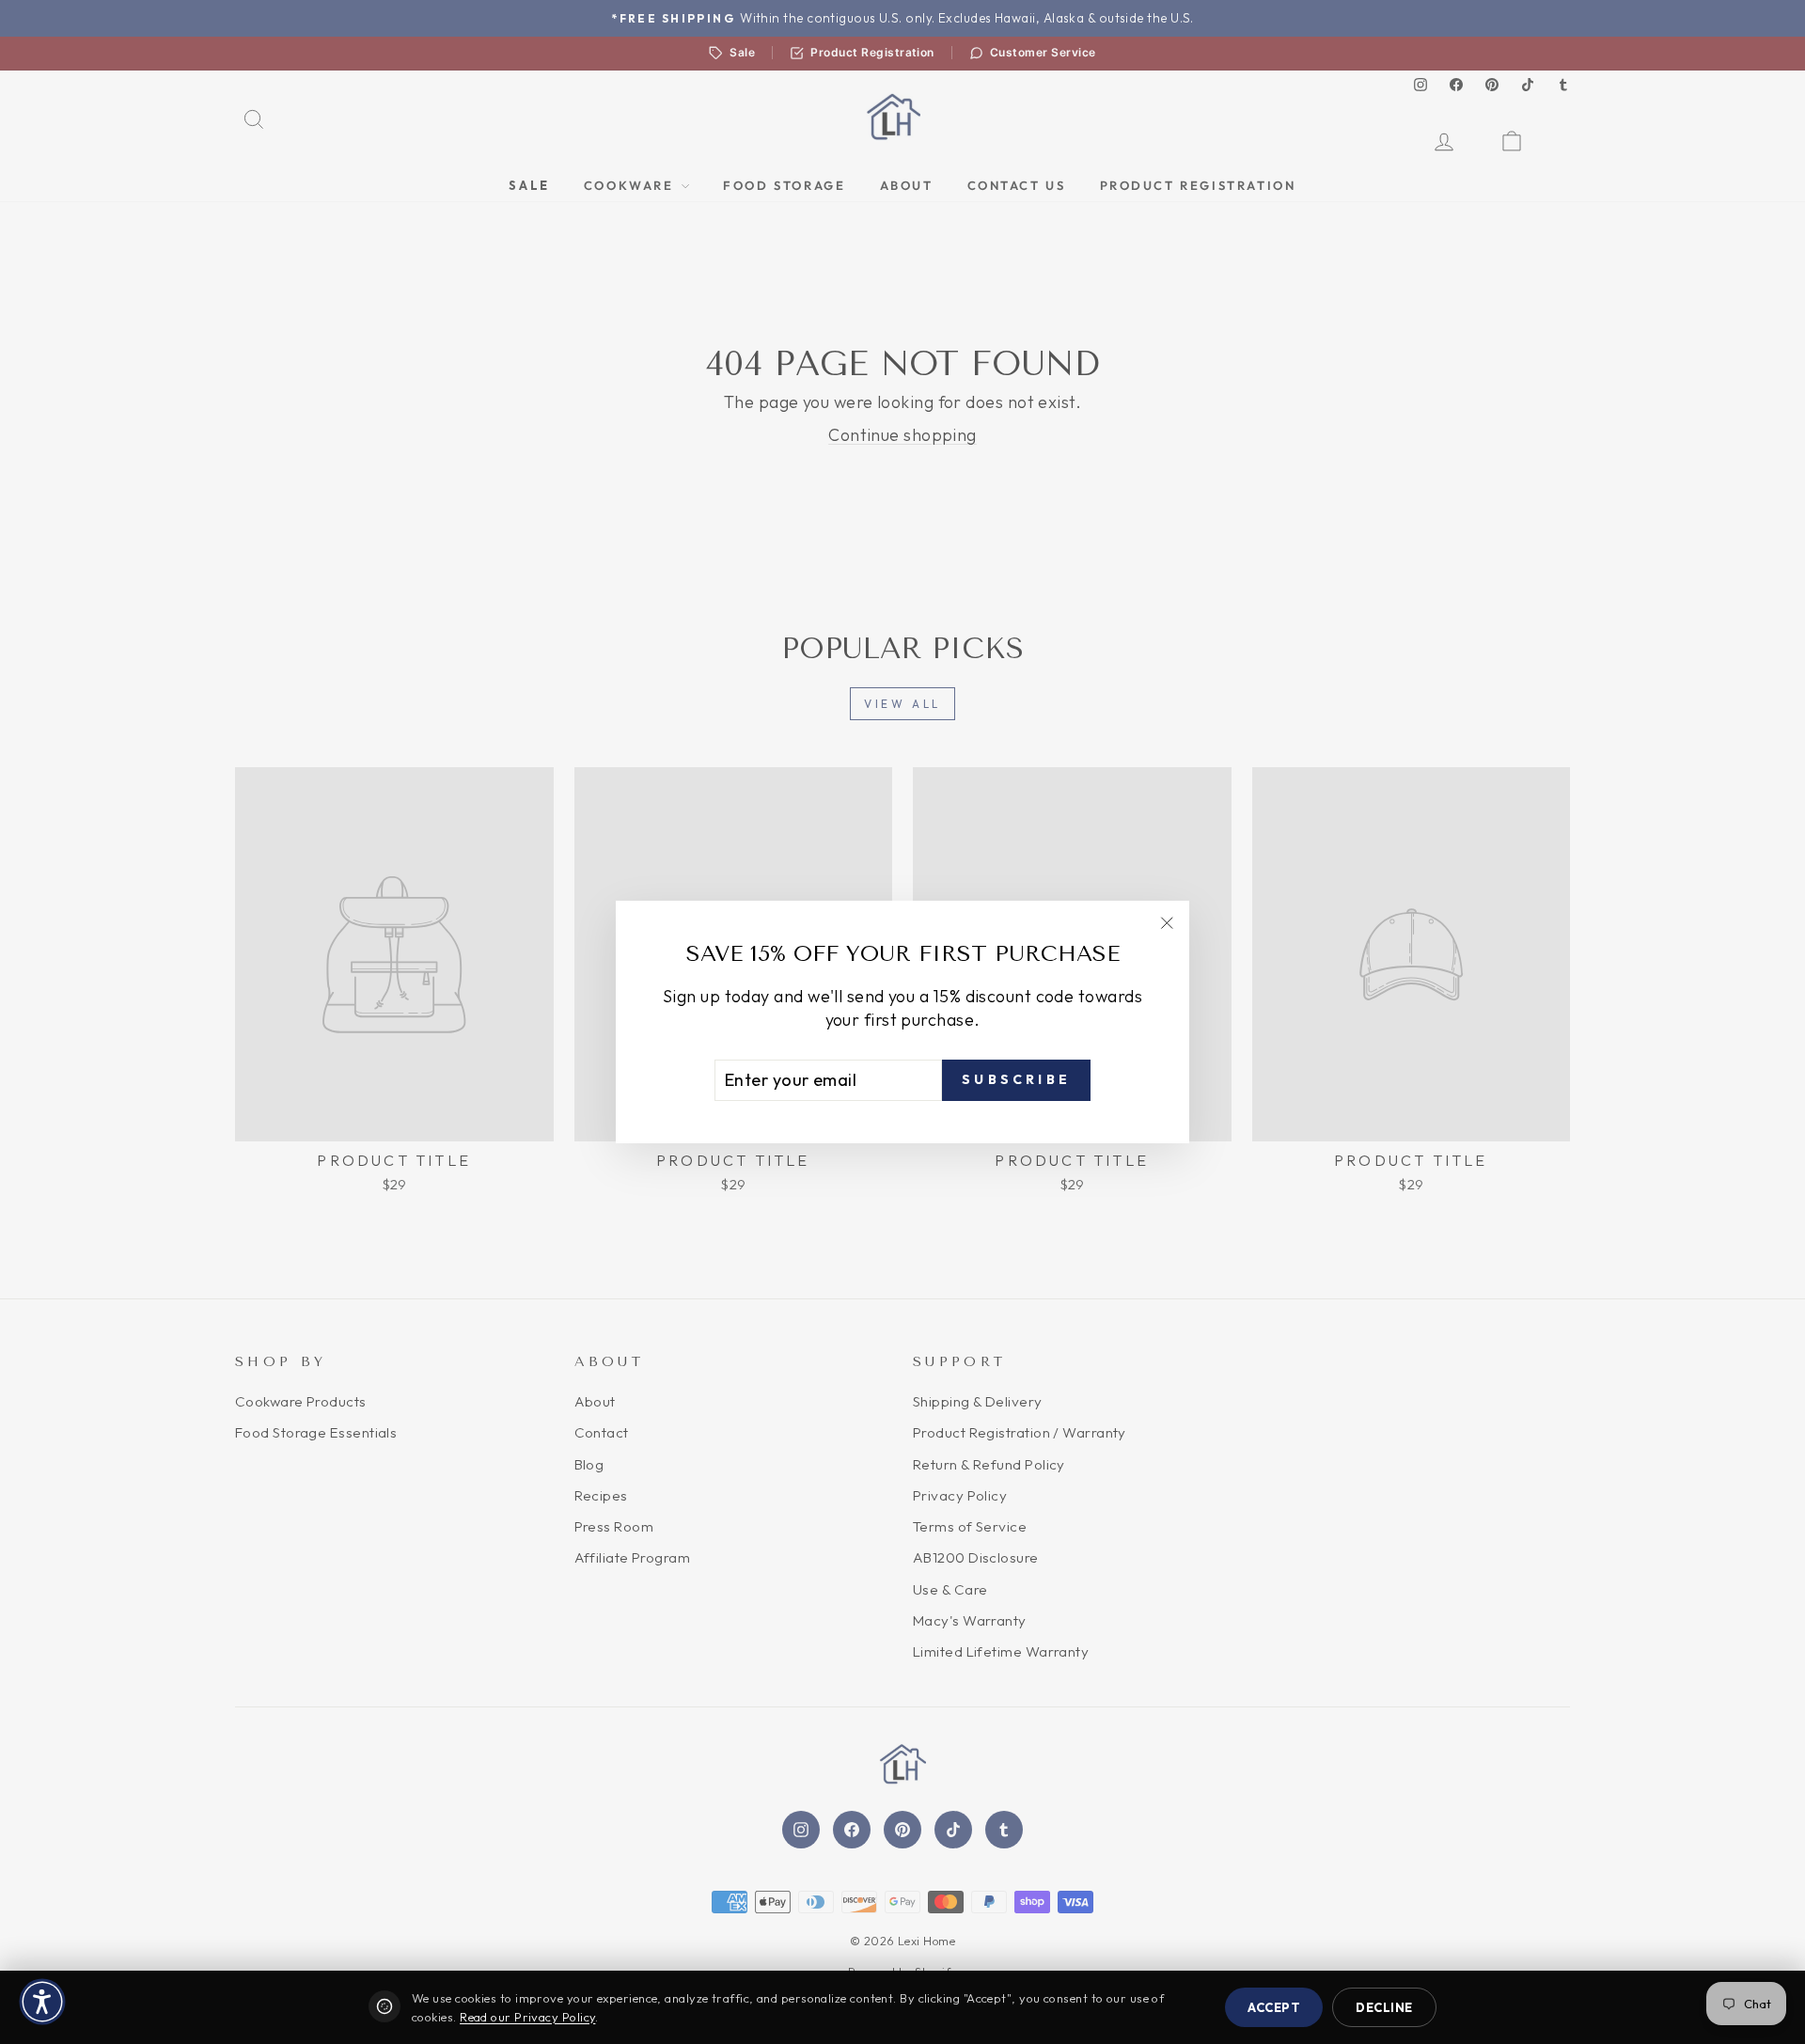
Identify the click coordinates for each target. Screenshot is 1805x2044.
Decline (1384, 2007)
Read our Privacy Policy (527, 2017)
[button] (42, 2002)
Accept (1274, 2007)
